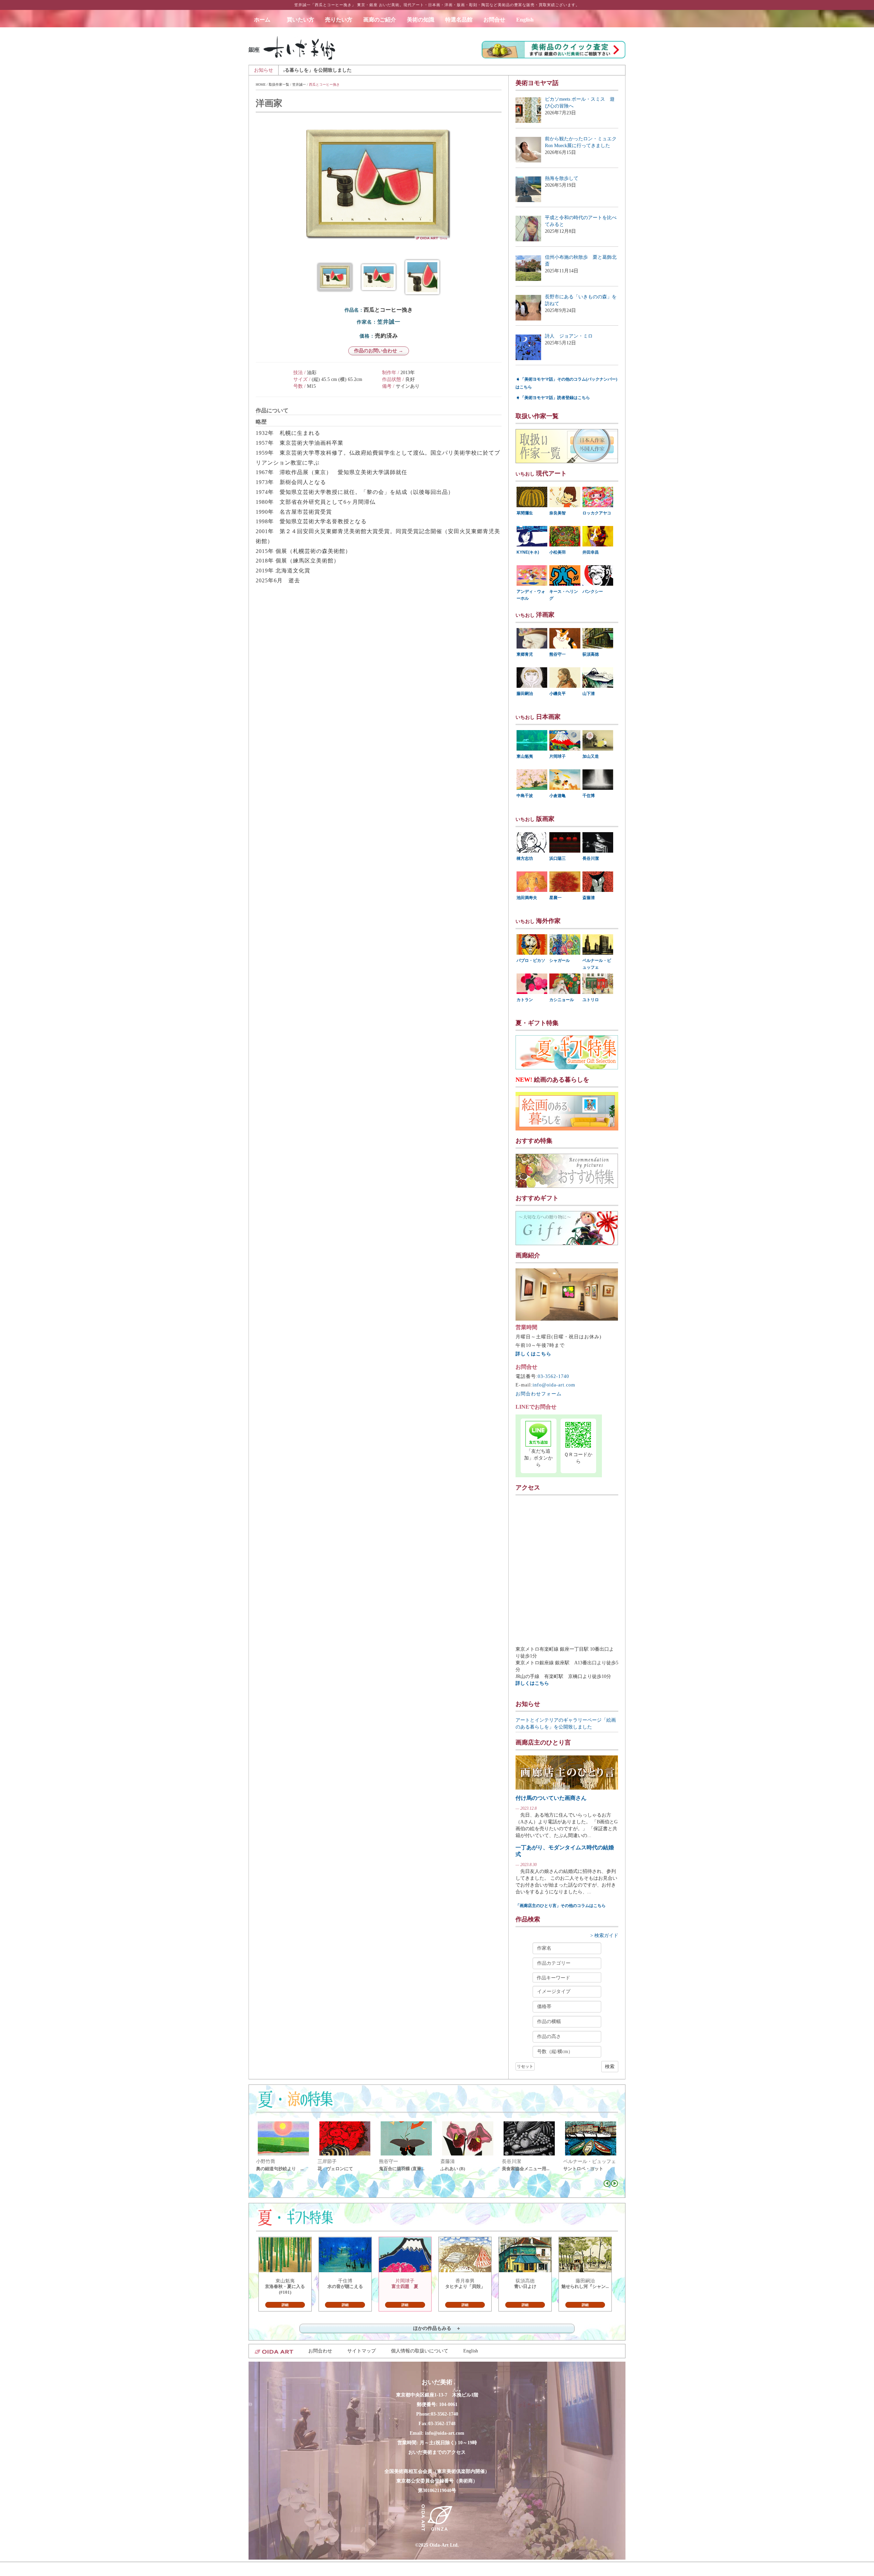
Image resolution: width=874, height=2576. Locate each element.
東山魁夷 (525, 756)
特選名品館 (459, 20)
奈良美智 (558, 513)
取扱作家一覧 (279, 84)
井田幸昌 (591, 552)
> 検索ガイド (604, 1935)
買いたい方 (300, 20)
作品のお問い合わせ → (379, 351)
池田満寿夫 (527, 898)
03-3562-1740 (553, 1376)
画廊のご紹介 (380, 20)
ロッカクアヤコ (597, 513)
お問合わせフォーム (539, 1394)
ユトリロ (591, 1000)
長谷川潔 (591, 858)
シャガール (560, 960)
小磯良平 (558, 694)
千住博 (589, 796)
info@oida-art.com (554, 1385)
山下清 (589, 694)
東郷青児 (525, 654)
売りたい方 (339, 20)
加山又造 (591, 756)
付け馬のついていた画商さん (551, 1798)
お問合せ (494, 20)
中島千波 (525, 796)
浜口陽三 (558, 858)
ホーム (265, 20)
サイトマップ (362, 2351)
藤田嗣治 (525, 694)
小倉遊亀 (558, 796)
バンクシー (593, 592)
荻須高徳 (591, 654)
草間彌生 (525, 513)
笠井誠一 (299, 84)
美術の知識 (421, 20)
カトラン (525, 1000)
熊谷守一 (558, 654)
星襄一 (555, 898)
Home (261, 84)
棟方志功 (525, 858)
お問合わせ (320, 2351)
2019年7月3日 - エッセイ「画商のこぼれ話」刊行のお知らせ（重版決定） (430, 70)
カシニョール (562, 1000)
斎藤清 (589, 898)
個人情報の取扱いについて (420, 2351)
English (525, 20)
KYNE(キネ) (528, 552)
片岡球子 (558, 756)
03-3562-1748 (442, 2424)
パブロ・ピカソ (531, 960)
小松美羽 (558, 552)
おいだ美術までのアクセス (437, 2452)
